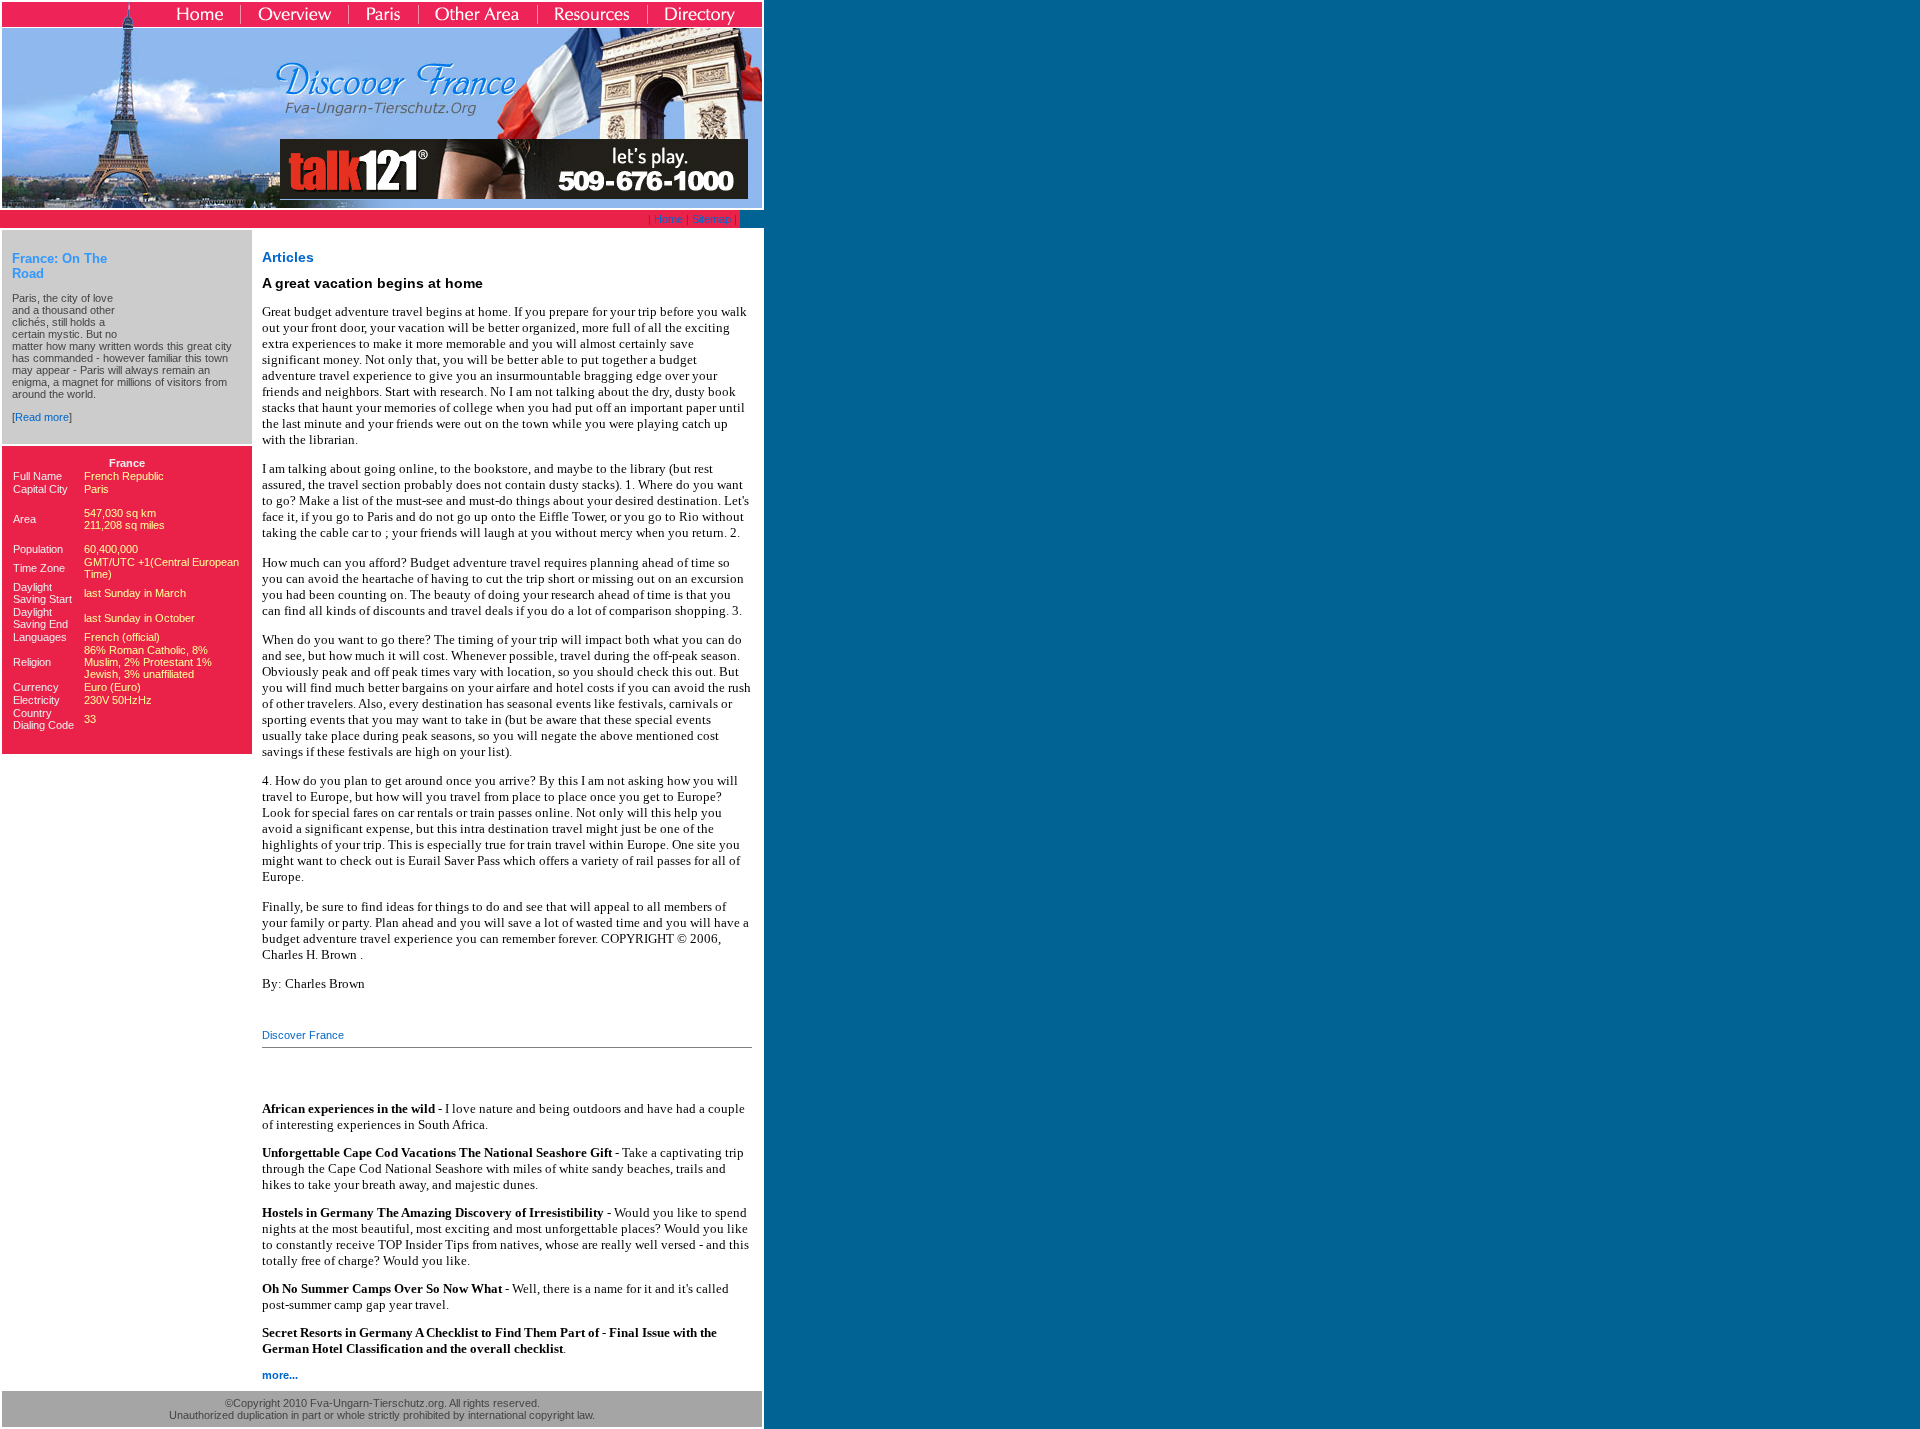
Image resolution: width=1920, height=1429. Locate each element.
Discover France (303, 1035)
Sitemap (711, 219)
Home (668, 219)
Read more (42, 417)
